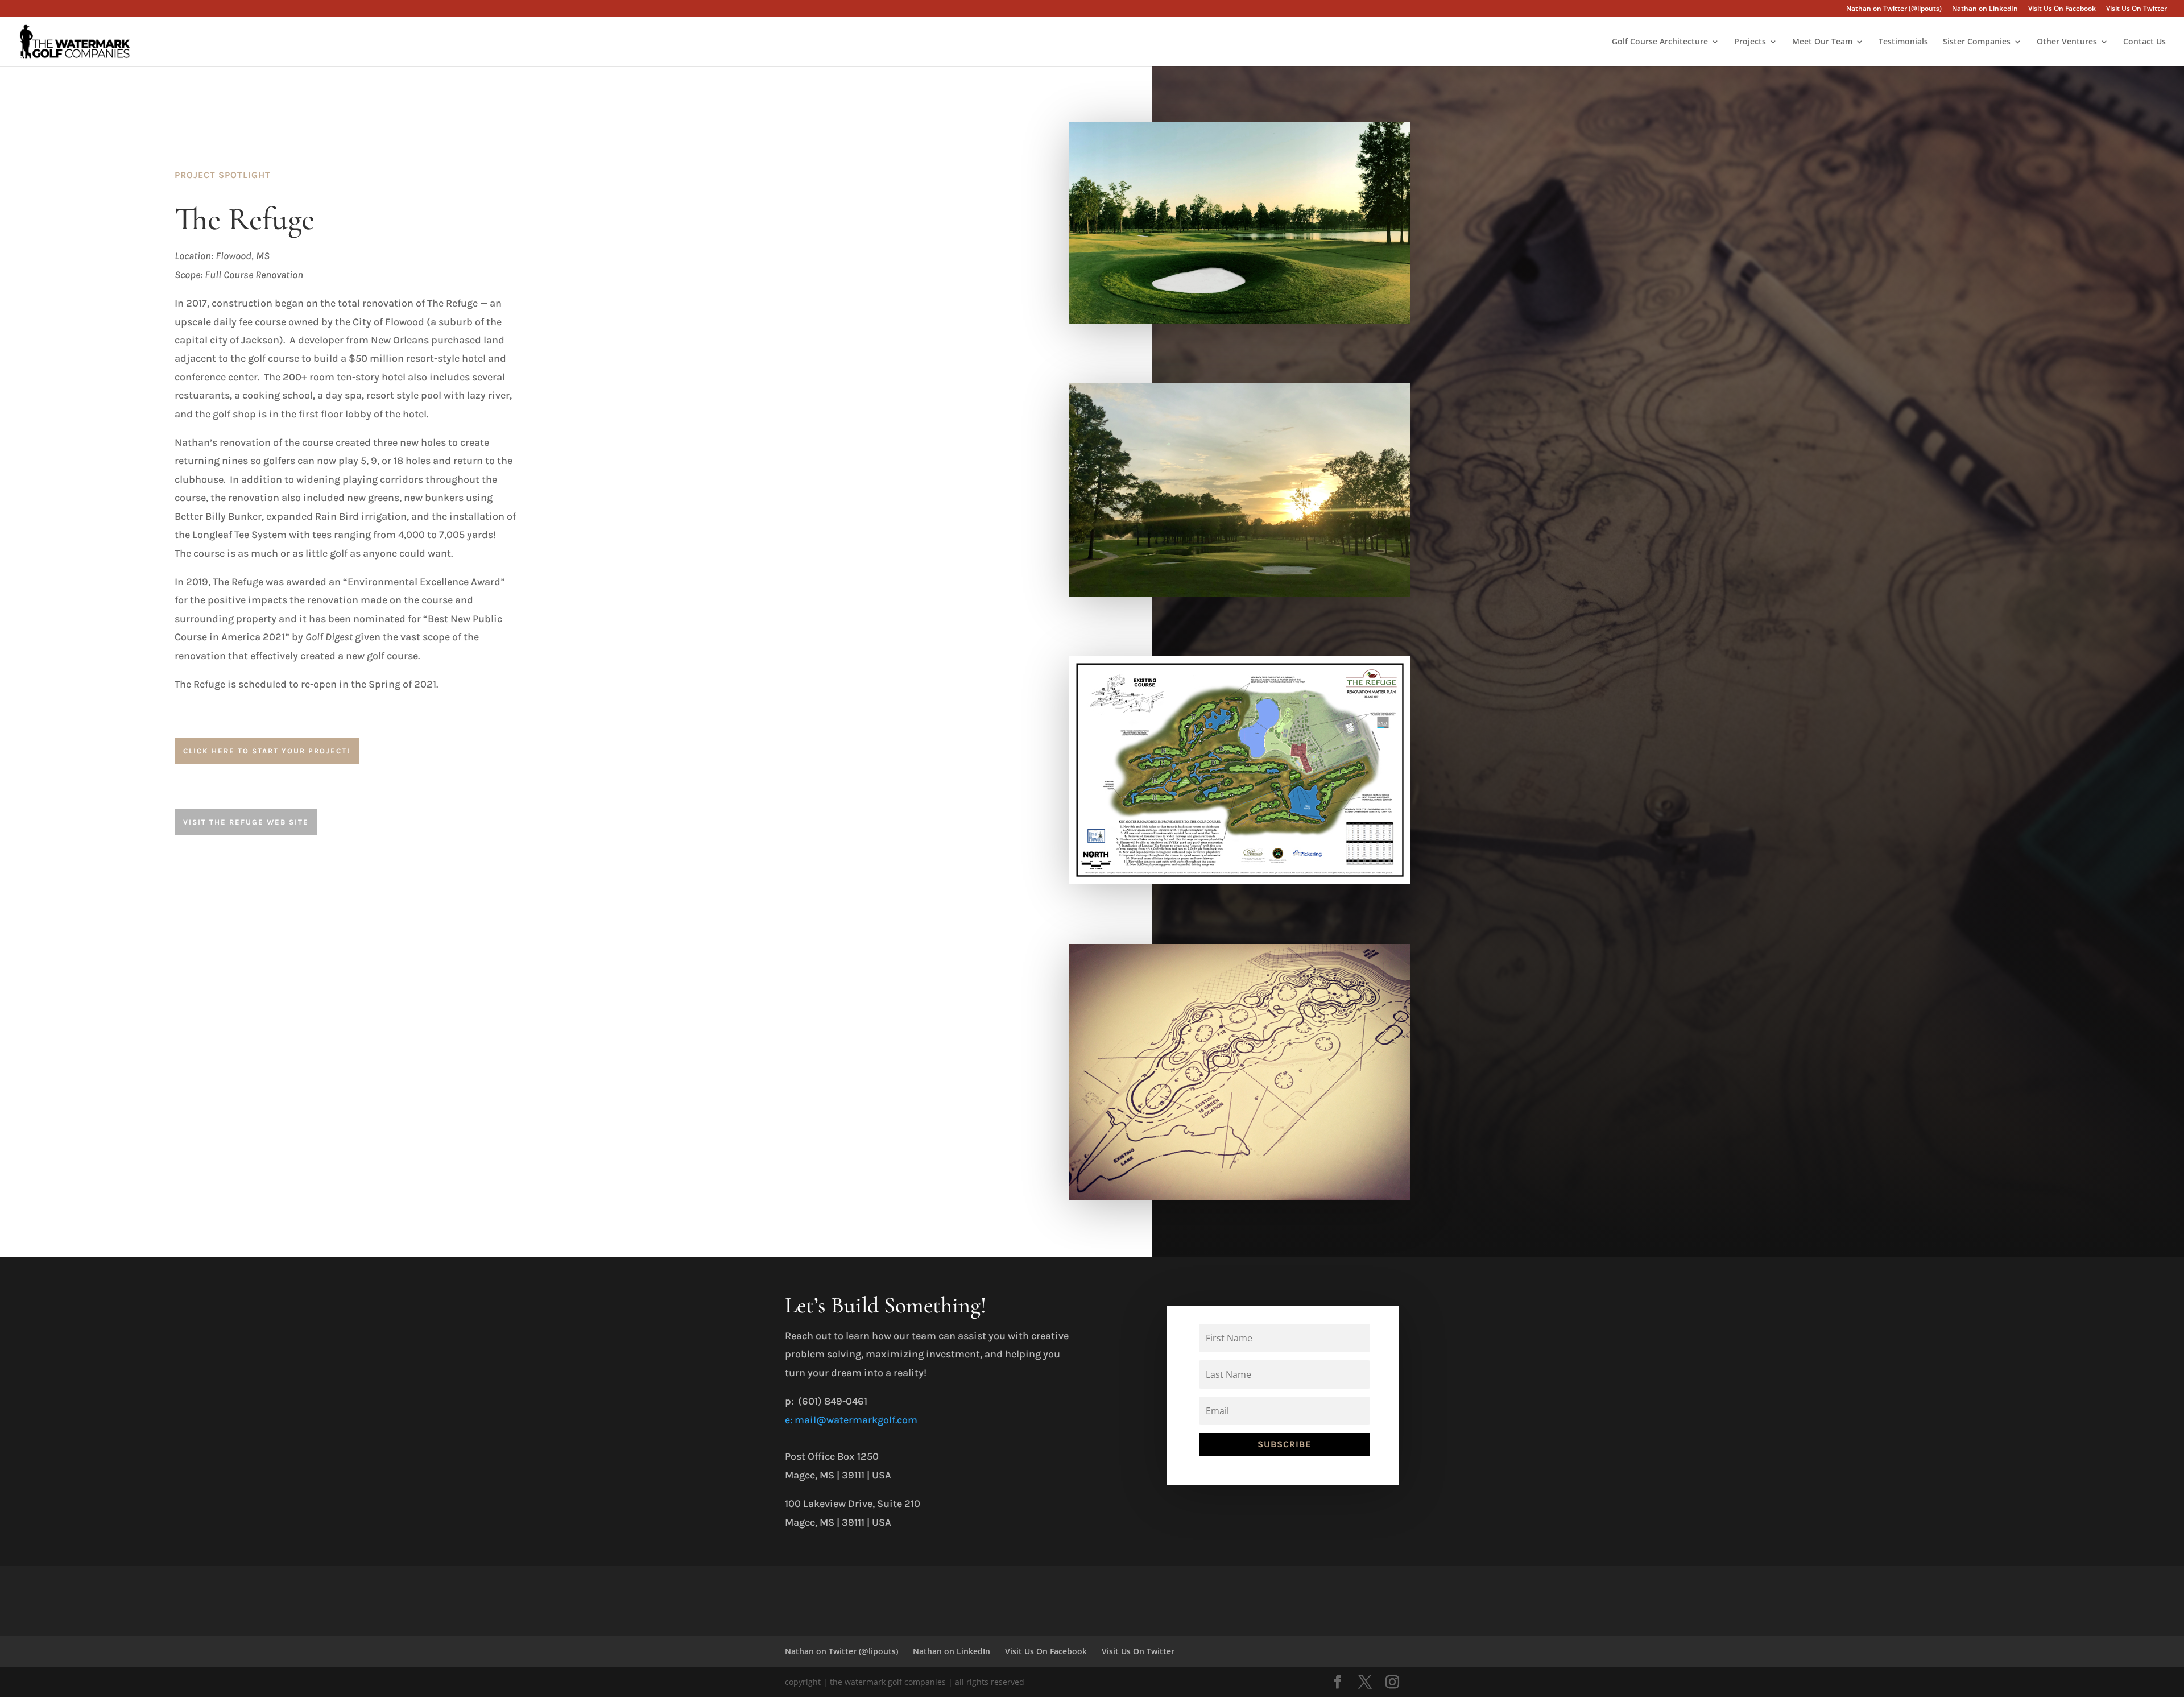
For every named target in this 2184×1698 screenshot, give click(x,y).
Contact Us (2144, 42)
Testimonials (1903, 42)
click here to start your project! (267, 751)
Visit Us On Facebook (2062, 9)
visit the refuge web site (246, 822)
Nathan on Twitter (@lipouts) (1894, 9)
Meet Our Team (1822, 42)
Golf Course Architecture (1660, 42)
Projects (1750, 42)
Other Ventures (2067, 42)
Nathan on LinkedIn (1985, 9)
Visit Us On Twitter (2137, 9)
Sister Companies (1977, 42)
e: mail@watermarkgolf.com (851, 1420)
